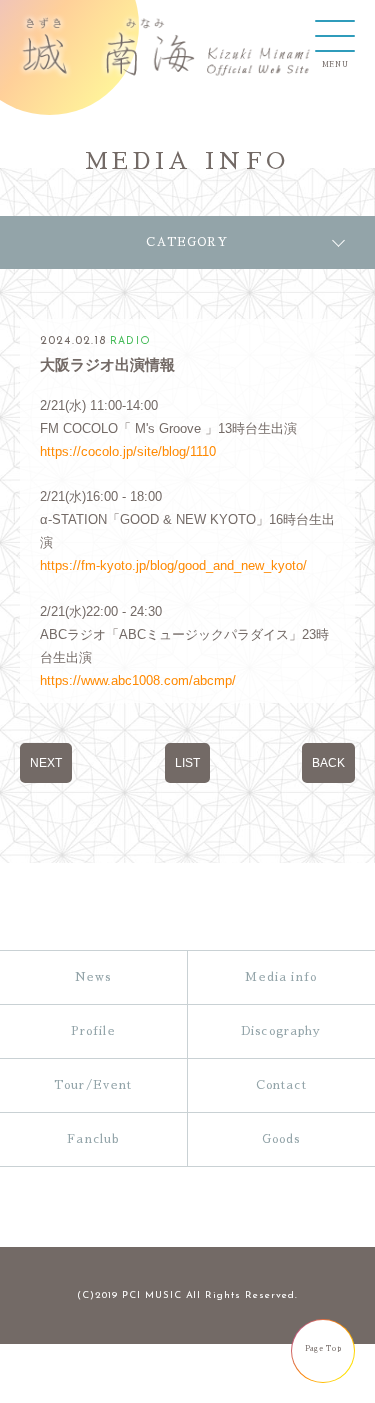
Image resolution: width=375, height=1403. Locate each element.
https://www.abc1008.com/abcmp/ (138, 680)
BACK (328, 763)
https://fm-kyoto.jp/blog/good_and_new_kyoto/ (173, 565)
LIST (187, 763)
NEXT (46, 763)
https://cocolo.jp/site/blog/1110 (128, 451)
